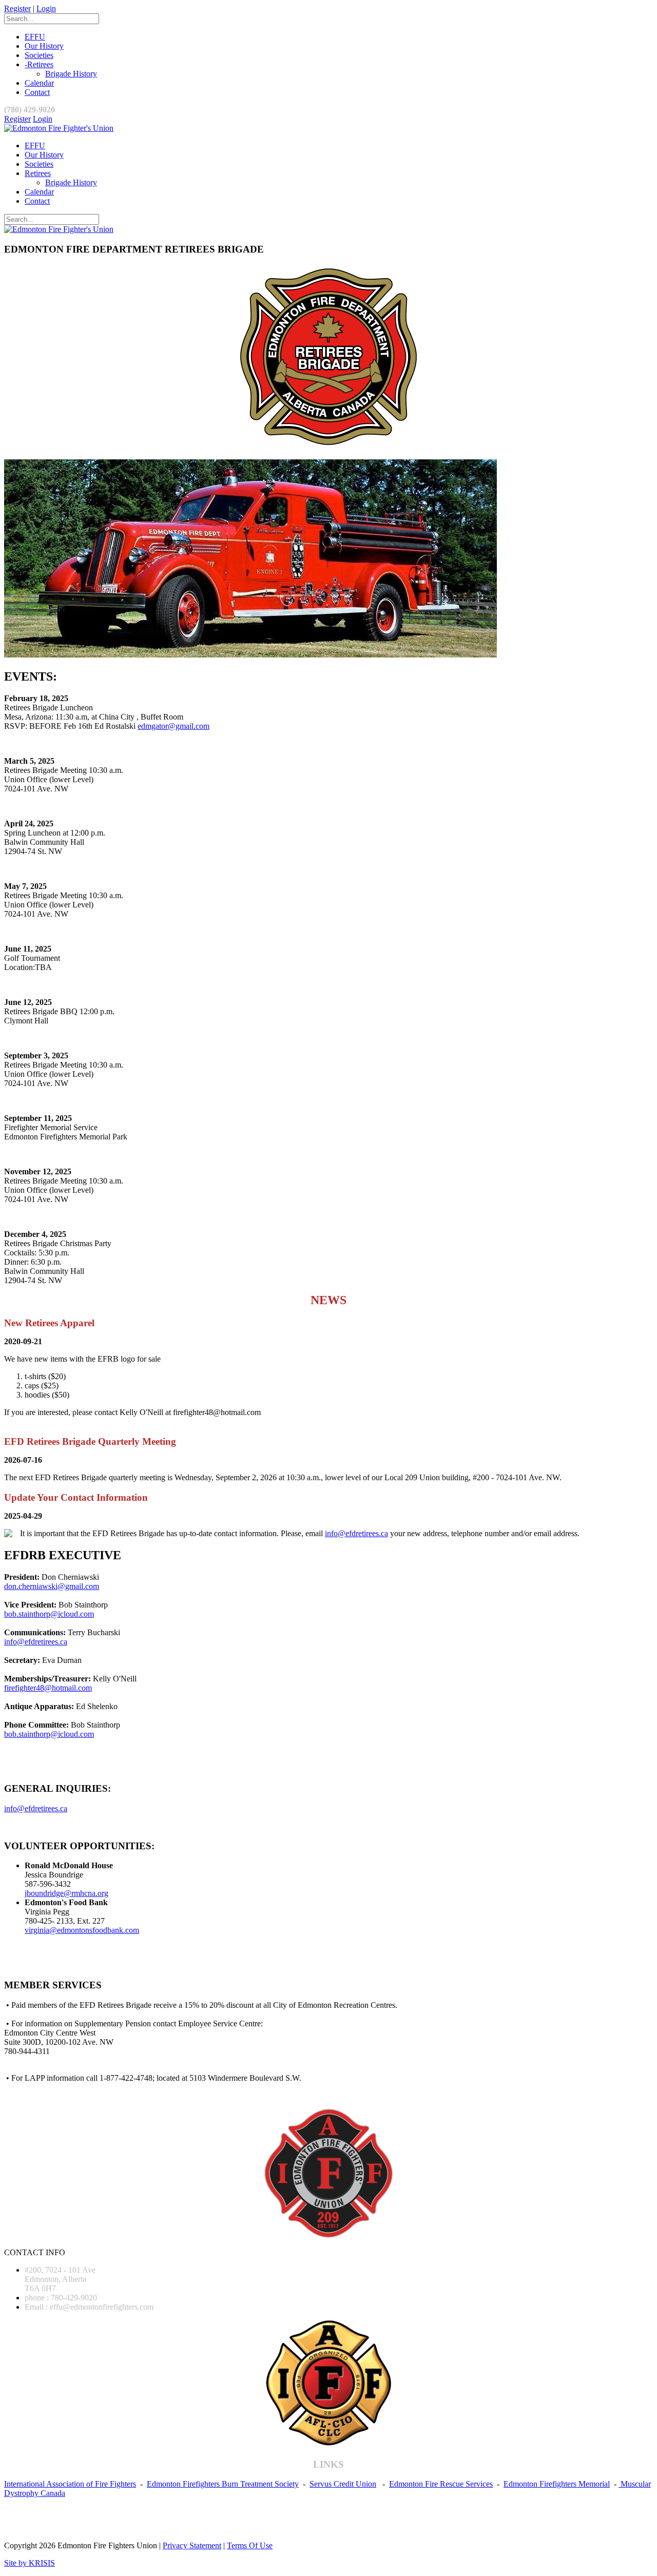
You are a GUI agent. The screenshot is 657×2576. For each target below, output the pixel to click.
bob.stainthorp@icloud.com (49, 1614)
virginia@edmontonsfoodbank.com (82, 1930)
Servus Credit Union (343, 2484)
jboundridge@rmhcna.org (66, 1893)
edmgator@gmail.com (173, 726)
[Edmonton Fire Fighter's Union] (59, 128)
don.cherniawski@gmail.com (52, 1586)
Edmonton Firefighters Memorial (557, 2484)
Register (17, 8)
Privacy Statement (192, 2545)
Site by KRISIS (30, 2563)
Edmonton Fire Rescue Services (441, 2484)
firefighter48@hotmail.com (48, 1688)
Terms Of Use (250, 2545)
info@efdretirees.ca (356, 1533)
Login (46, 8)
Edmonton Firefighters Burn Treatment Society (223, 2484)
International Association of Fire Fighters (70, 2484)
